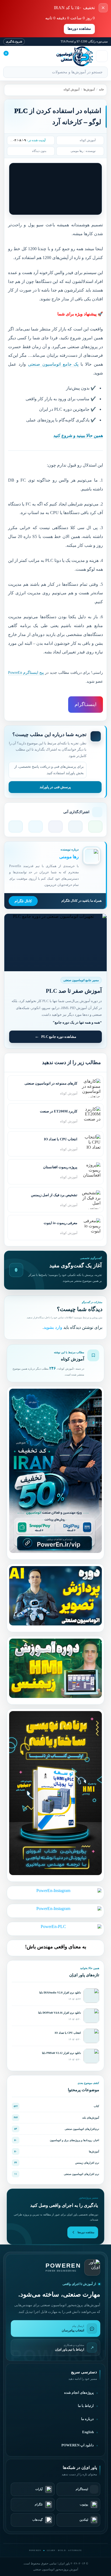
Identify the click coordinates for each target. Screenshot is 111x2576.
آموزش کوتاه (72, 89)
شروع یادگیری (14, 41)
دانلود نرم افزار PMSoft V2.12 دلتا (61, 2053)
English (88, 2432)
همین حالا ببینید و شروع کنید (78, 436)
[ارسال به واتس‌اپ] (95, 827)
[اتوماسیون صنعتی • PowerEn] (62, 56)
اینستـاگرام (86, 704)
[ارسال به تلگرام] (16, 827)
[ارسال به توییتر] (36, 827)
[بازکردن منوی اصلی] (102, 56)
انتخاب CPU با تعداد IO (68, 2033)
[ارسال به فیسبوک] (55, 827)
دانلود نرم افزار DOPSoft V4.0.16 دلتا (60, 2013)
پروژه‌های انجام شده (79, 2393)
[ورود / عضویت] (22, 56)
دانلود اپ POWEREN (78, 2445)
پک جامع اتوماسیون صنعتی (53, 364)
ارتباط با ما (86, 2406)
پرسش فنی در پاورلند (55, 787)
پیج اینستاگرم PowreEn (26, 673)
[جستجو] (10, 73)
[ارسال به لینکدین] (75, 827)
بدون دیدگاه (39, 151)
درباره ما (87, 2419)
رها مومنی (77, 151)
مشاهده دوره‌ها (79, 29)
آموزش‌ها (89, 89)
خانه (101, 89)
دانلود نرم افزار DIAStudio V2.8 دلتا (60, 1993)
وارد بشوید (53, 1327)
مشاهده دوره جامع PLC (59, 1037)
